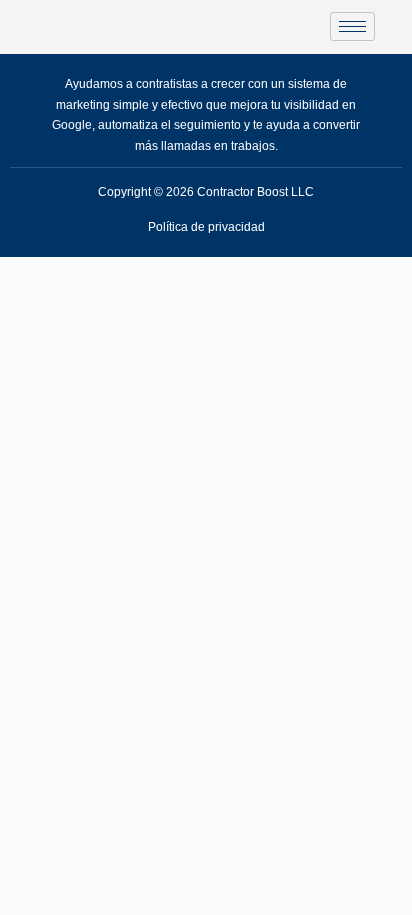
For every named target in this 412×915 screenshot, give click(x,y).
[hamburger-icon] (352, 26)
